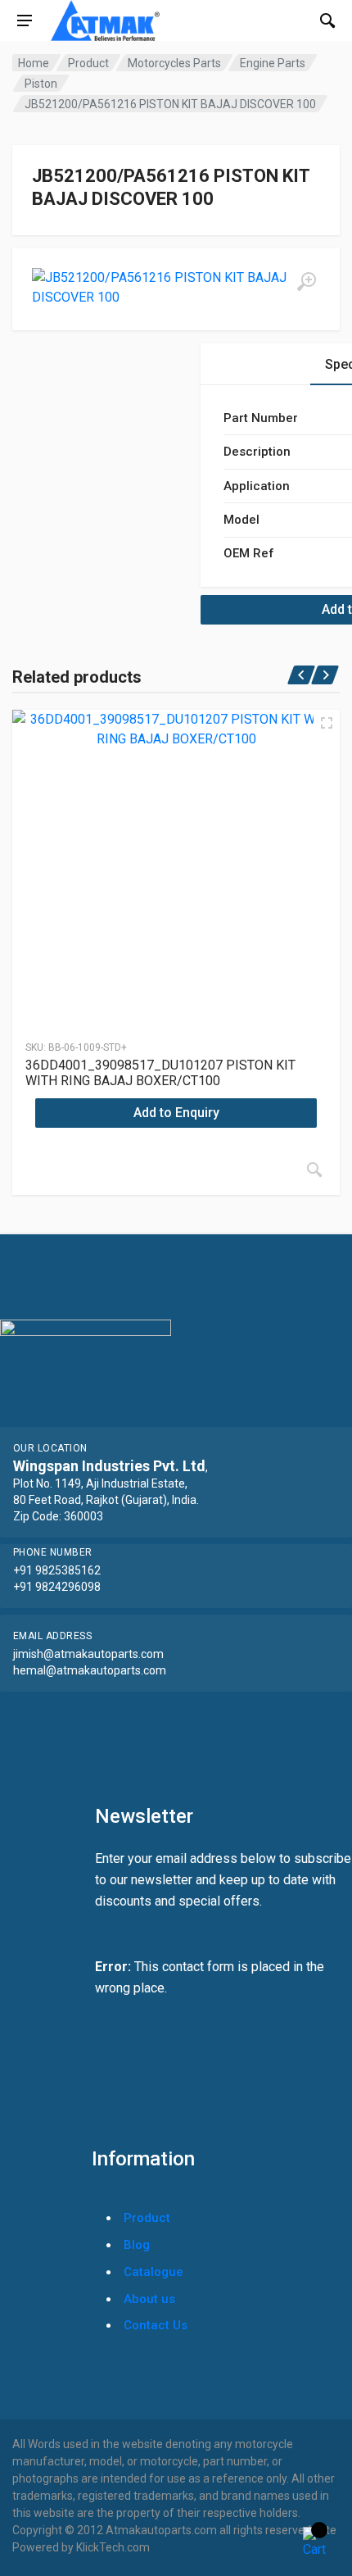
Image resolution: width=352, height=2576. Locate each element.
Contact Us (156, 2325)
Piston (41, 84)
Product (88, 63)
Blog (137, 2245)
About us (149, 2299)
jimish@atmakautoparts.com (88, 1654)
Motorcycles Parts (174, 63)
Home (34, 63)
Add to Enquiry (176, 1113)
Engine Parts (273, 63)
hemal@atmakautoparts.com (90, 1670)
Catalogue (153, 2272)
